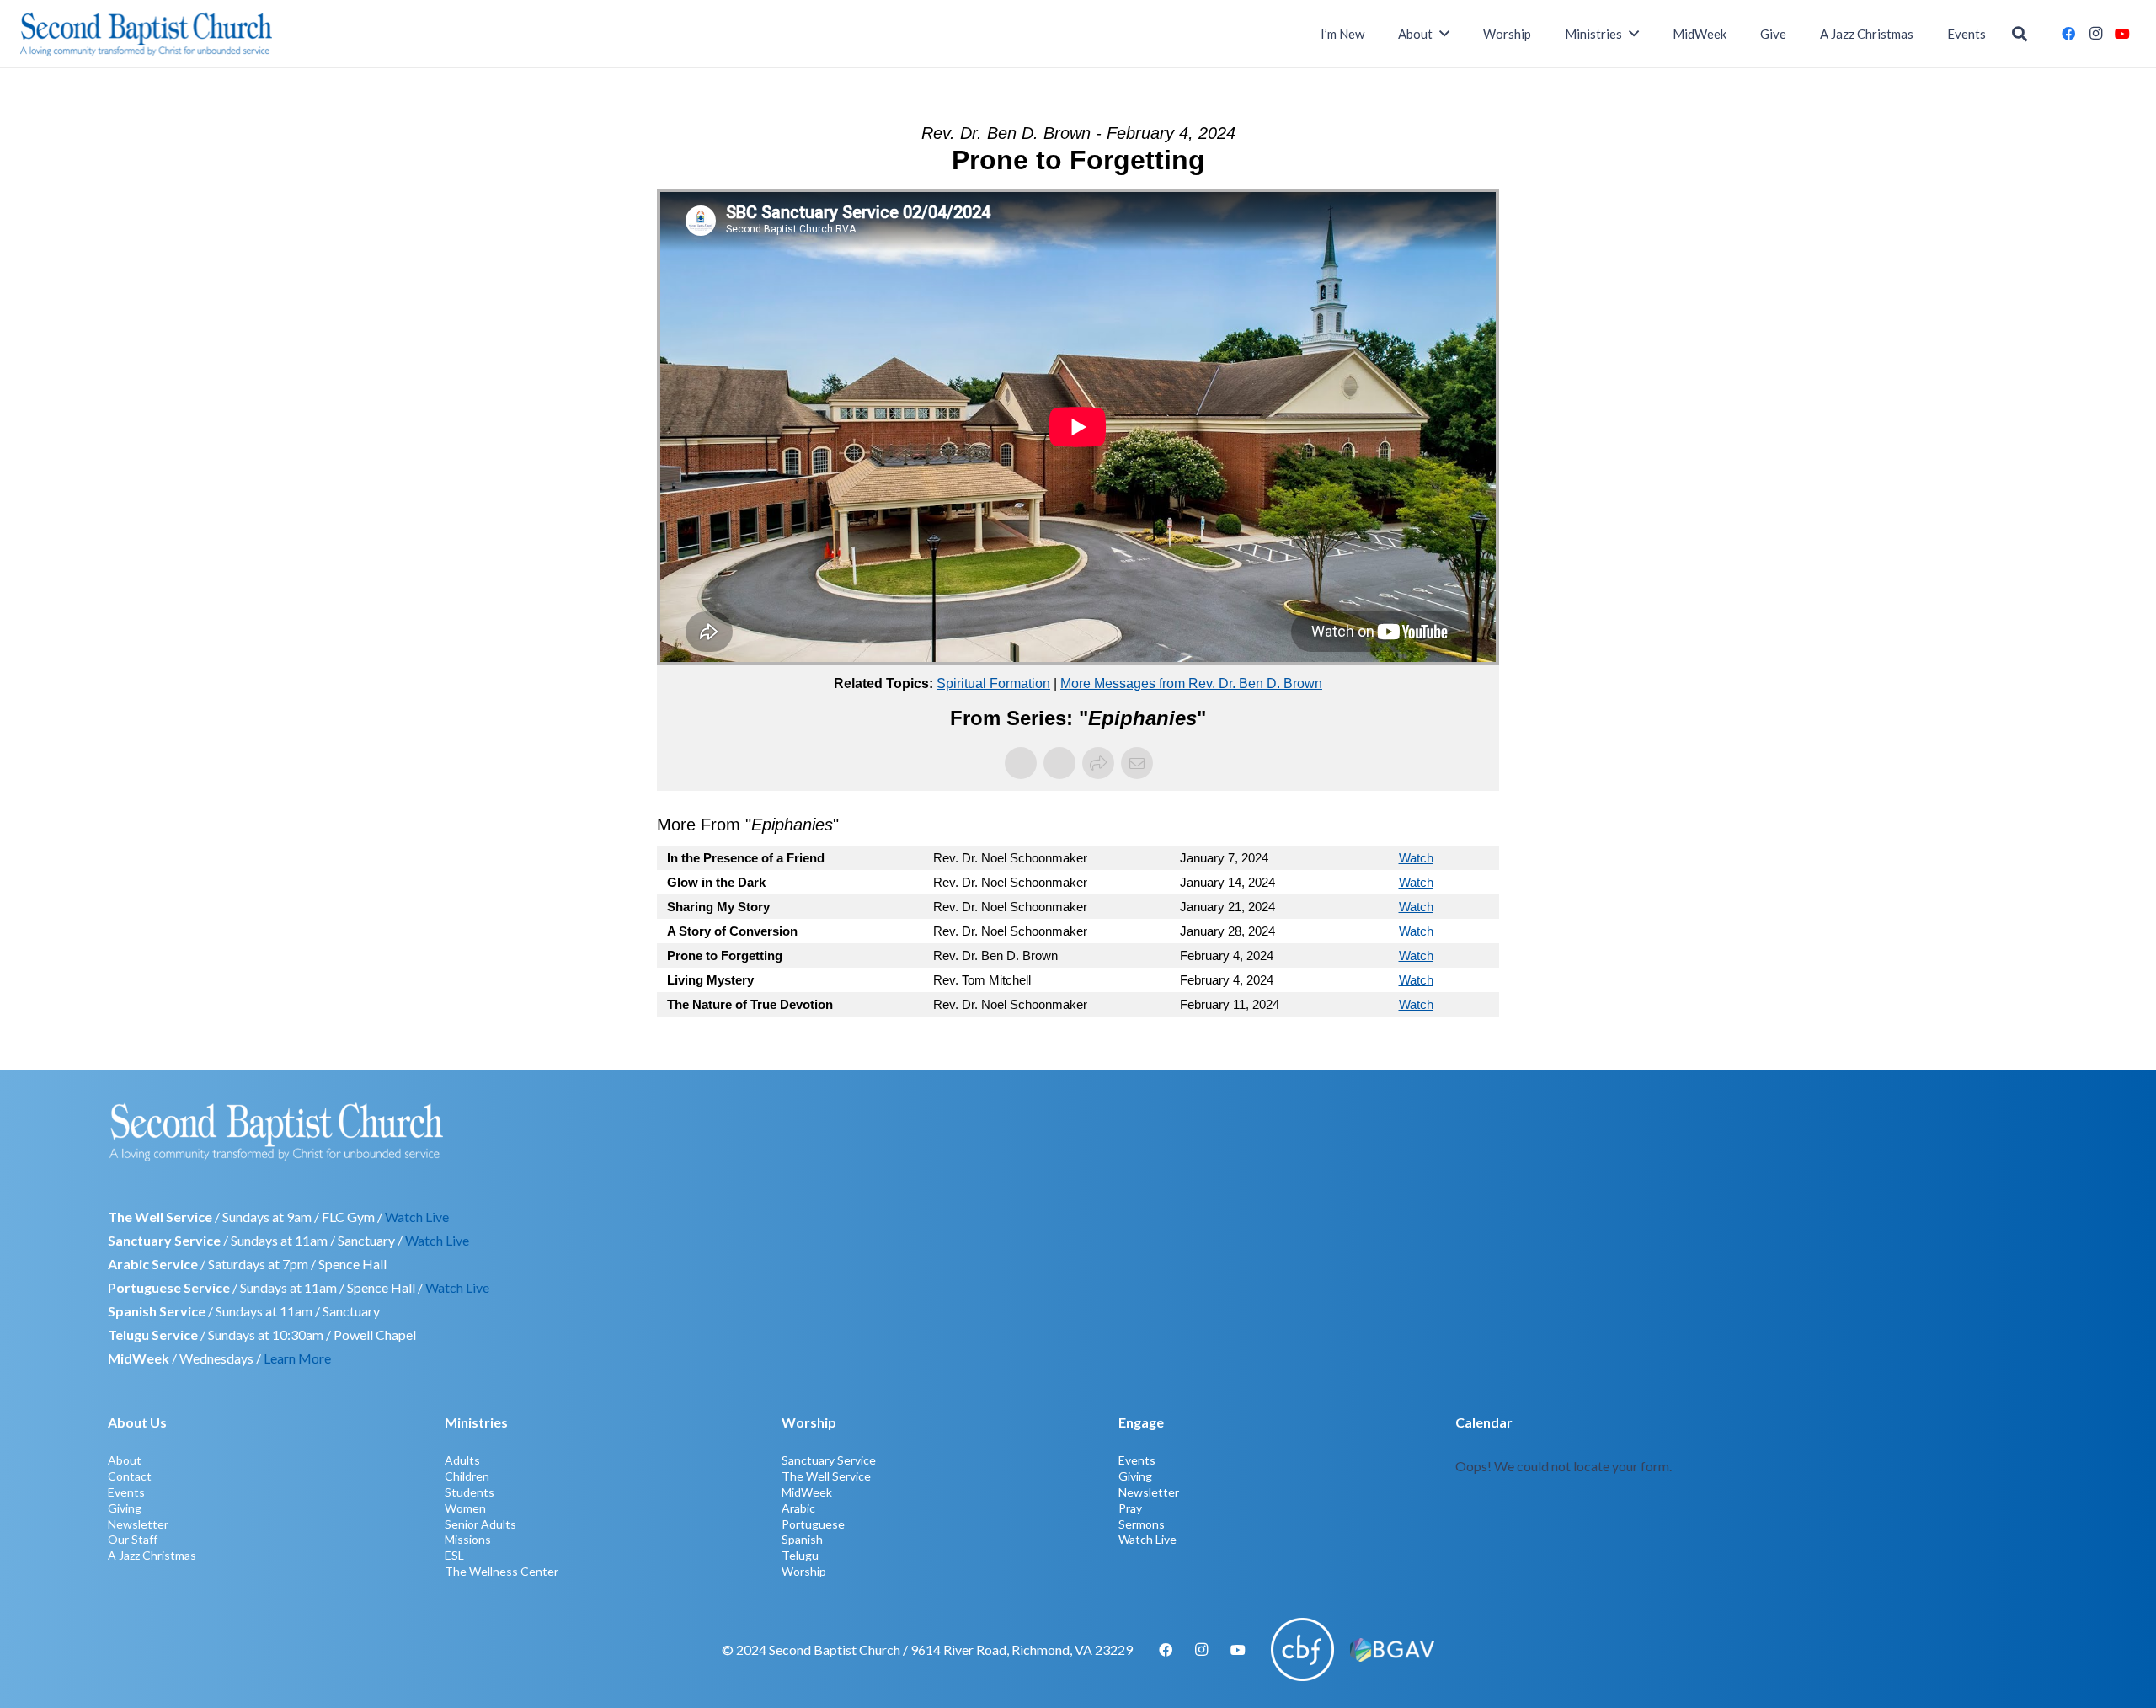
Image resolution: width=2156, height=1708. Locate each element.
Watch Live (417, 1217)
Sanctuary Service (829, 1460)
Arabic (798, 1508)
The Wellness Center (502, 1571)
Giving (125, 1508)
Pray (1130, 1508)
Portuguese (813, 1524)
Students (470, 1492)
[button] (2020, 34)
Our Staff (133, 1539)
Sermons (1142, 1524)
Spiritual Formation (993, 683)
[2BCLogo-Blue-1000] (146, 34)
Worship (804, 1571)
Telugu (800, 1555)
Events (126, 1492)
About (125, 1460)
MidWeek (807, 1492)
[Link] (1752, 1494)
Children (467, 1476)
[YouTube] (2122, 34)
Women (465, 1508)
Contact (130, 1476)
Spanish (802, 1539)
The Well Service (826, 1476)
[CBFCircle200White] (1302, 1649)
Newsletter (138, 1524)
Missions (468, 1539)
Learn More (297, 1358)
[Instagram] (2095, 34)
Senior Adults (480, 1524)
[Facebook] (2068, 34)
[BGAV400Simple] (1392, 1650)
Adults (462, 1460)
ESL (454, 1555)
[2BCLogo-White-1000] (1078, 1131)
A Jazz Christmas (152, 1555)
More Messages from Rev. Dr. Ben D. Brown (1191, 683)
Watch (1416, 858)
